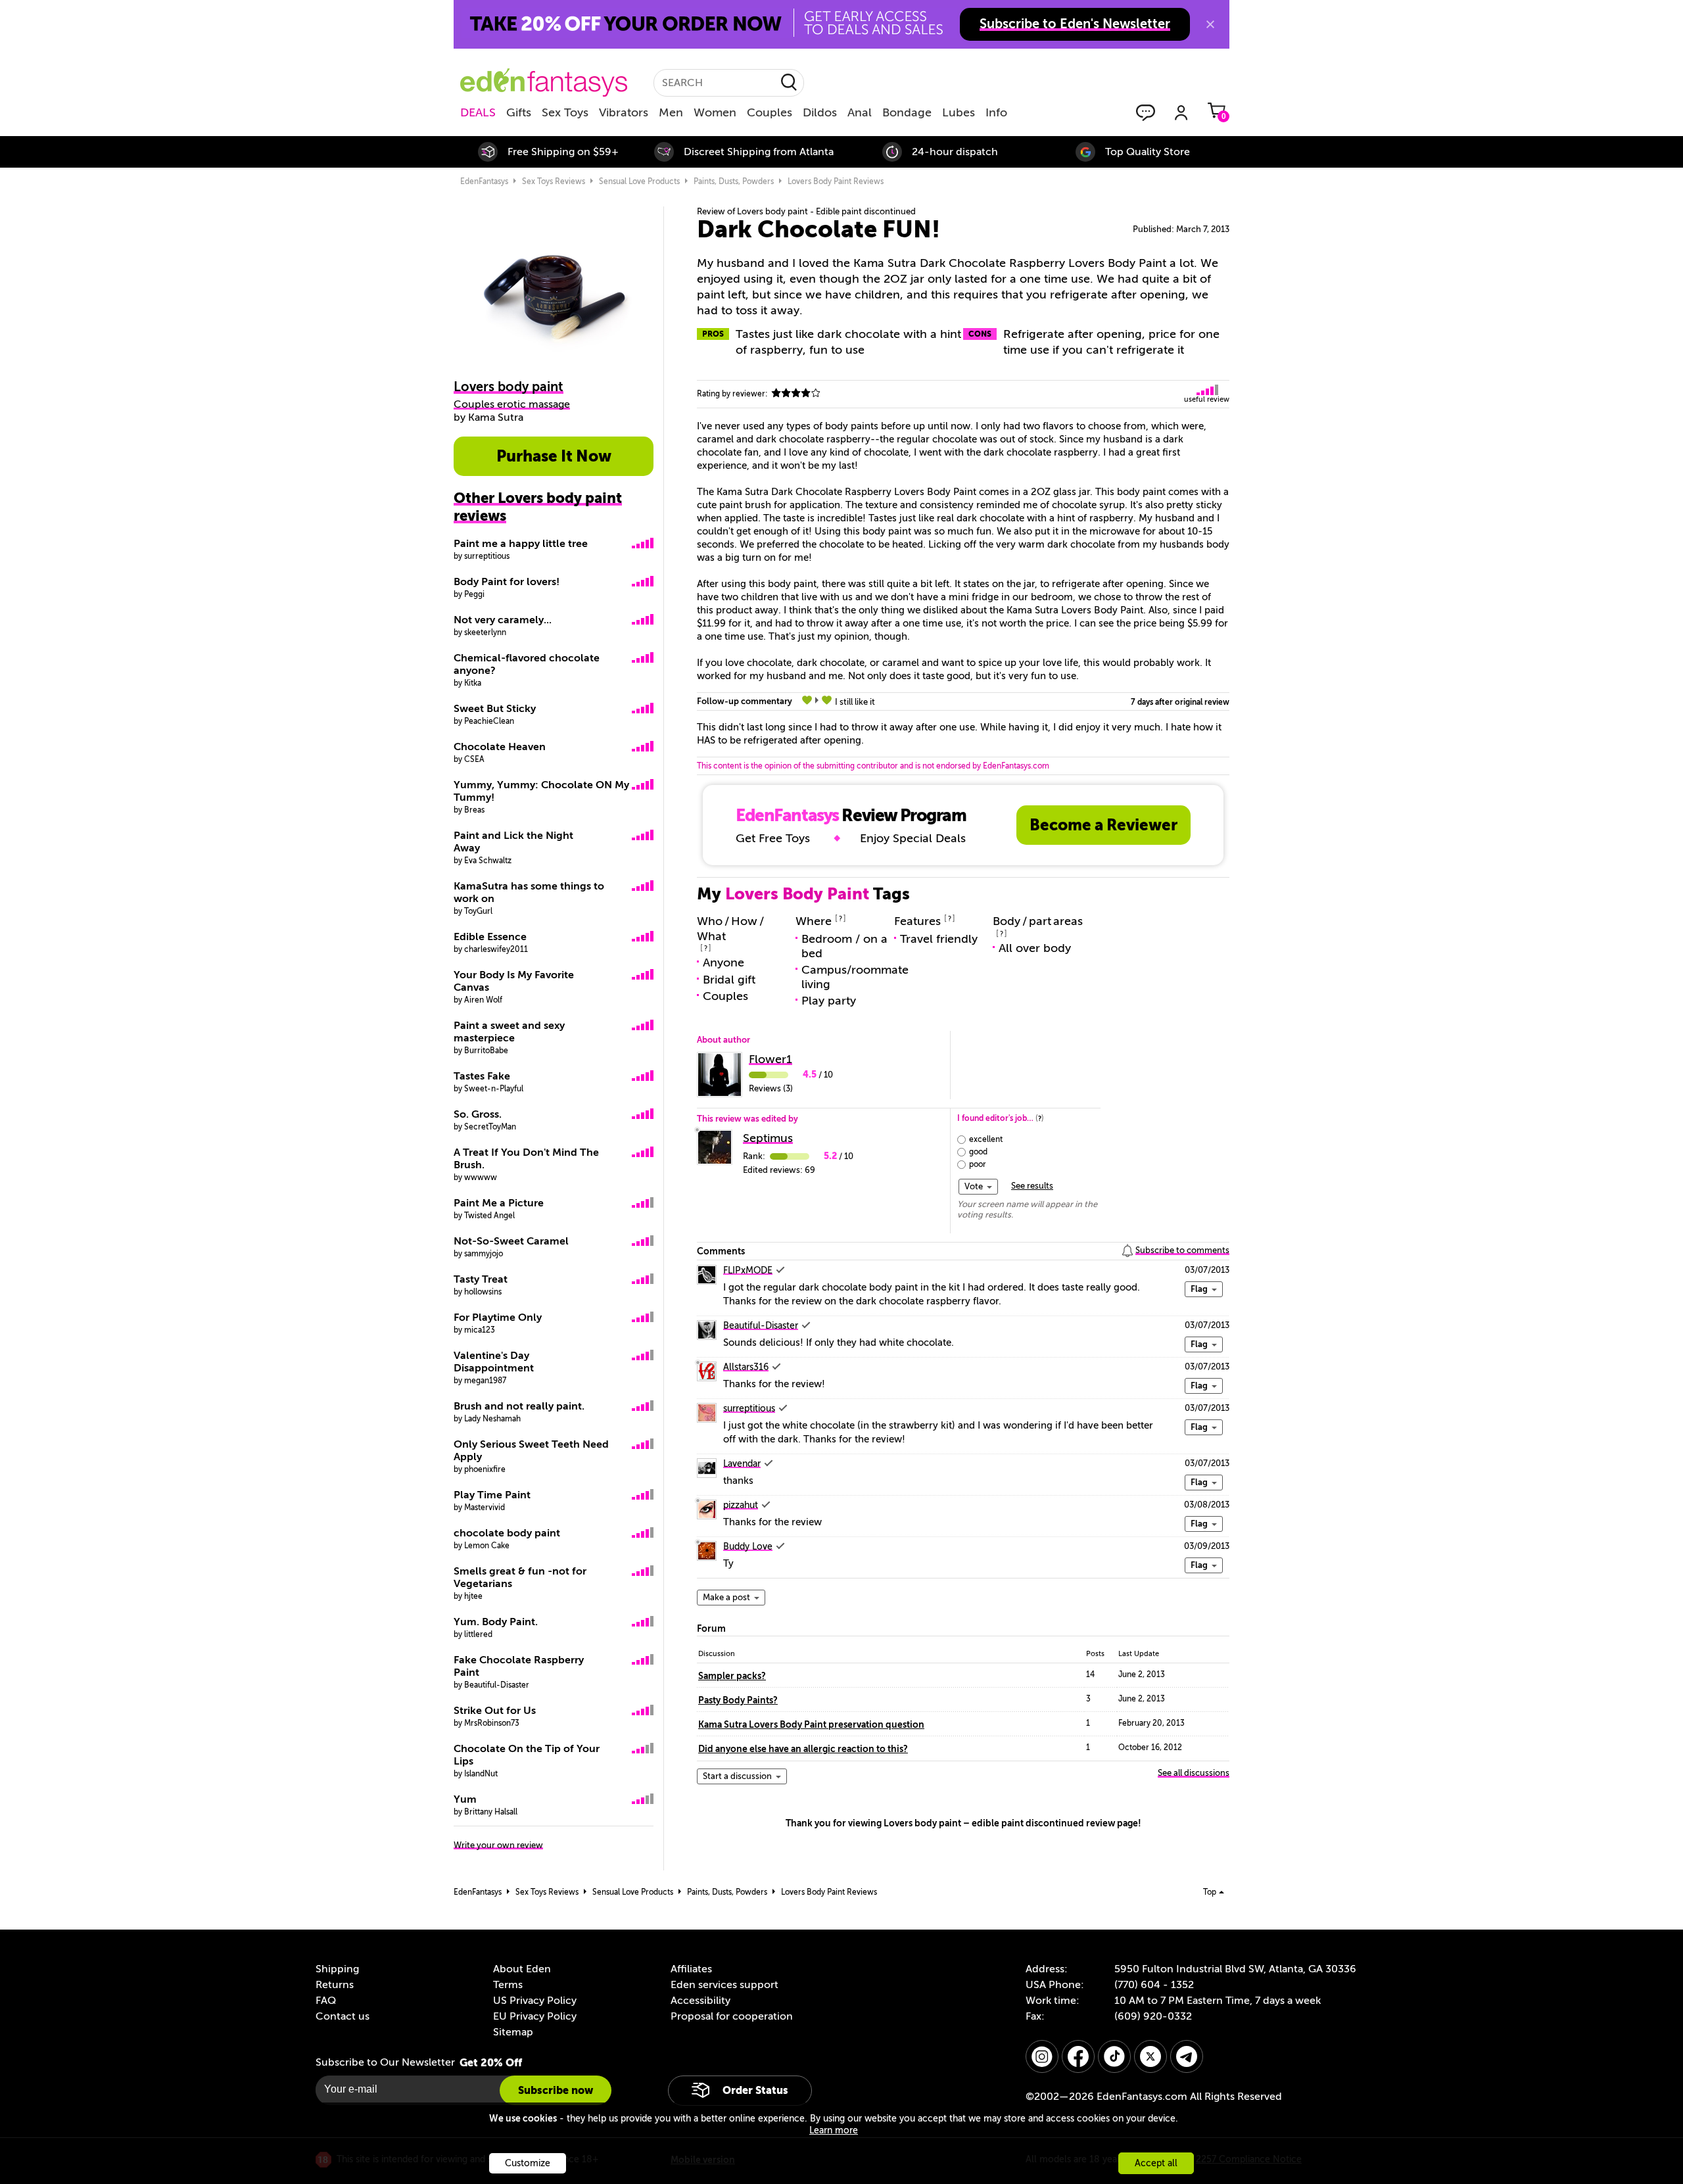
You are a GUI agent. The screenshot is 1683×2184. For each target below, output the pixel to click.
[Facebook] (1078, 2056)
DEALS (478, 112)
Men (671, 112)
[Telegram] (1187, 2056)
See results (1032, 1186)
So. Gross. (478, 1114)
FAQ (326, 2001)
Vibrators (624, 112)
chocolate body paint (507, 1533)
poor (978, 1164)
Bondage (907, 112)
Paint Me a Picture (499, 1203)
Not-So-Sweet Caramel (511, 1241)
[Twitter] (1150, 2056)
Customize (528, 2163)
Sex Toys (565, 112)
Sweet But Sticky (495, 709)
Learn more (834, 2130)
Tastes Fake (482, 1076)
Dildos (820, 112)
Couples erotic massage (512, 404)
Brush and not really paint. (519, 1406)
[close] (1210, 24)
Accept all (1156, 2163)
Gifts (519, 112)
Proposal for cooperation (732, 2016)
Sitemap (513, 2032)
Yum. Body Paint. (496, 1622)
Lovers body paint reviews (836, 181)
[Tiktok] (1114, 2056)
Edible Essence (490, 937)
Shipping (337, 1969)
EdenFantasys (484, 181)
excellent (986, 1139)
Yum (465, 1799)
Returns (335, 1985)
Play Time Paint (492, 1495)
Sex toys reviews (554, 181)
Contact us (343, 2016)
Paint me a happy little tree (521, 544)
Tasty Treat (481, 1279)
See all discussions (1194, 1773)
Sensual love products (639, 181)
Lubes (959, 112)
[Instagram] (1042, 2056)
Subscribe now (556, 2090)
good (978, 1152)
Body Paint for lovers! (507, 582)
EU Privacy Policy (535, 2016)
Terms (508, 1985)
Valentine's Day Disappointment (494, 1362)
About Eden (522, 1969)
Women (715, 112)
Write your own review (498, 1845)
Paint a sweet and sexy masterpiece (509, 1032)
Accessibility (700, 2001)
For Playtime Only (498, 1318)
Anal (860, 112)
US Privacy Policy (535, 2001)
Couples (770, 112)
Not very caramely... (503, 620)
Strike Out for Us (495, 1711)
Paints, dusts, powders (734, 181)
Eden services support (724, 1985)
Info (996, 112)
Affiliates (691, 1969)
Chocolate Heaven (500, 747)
